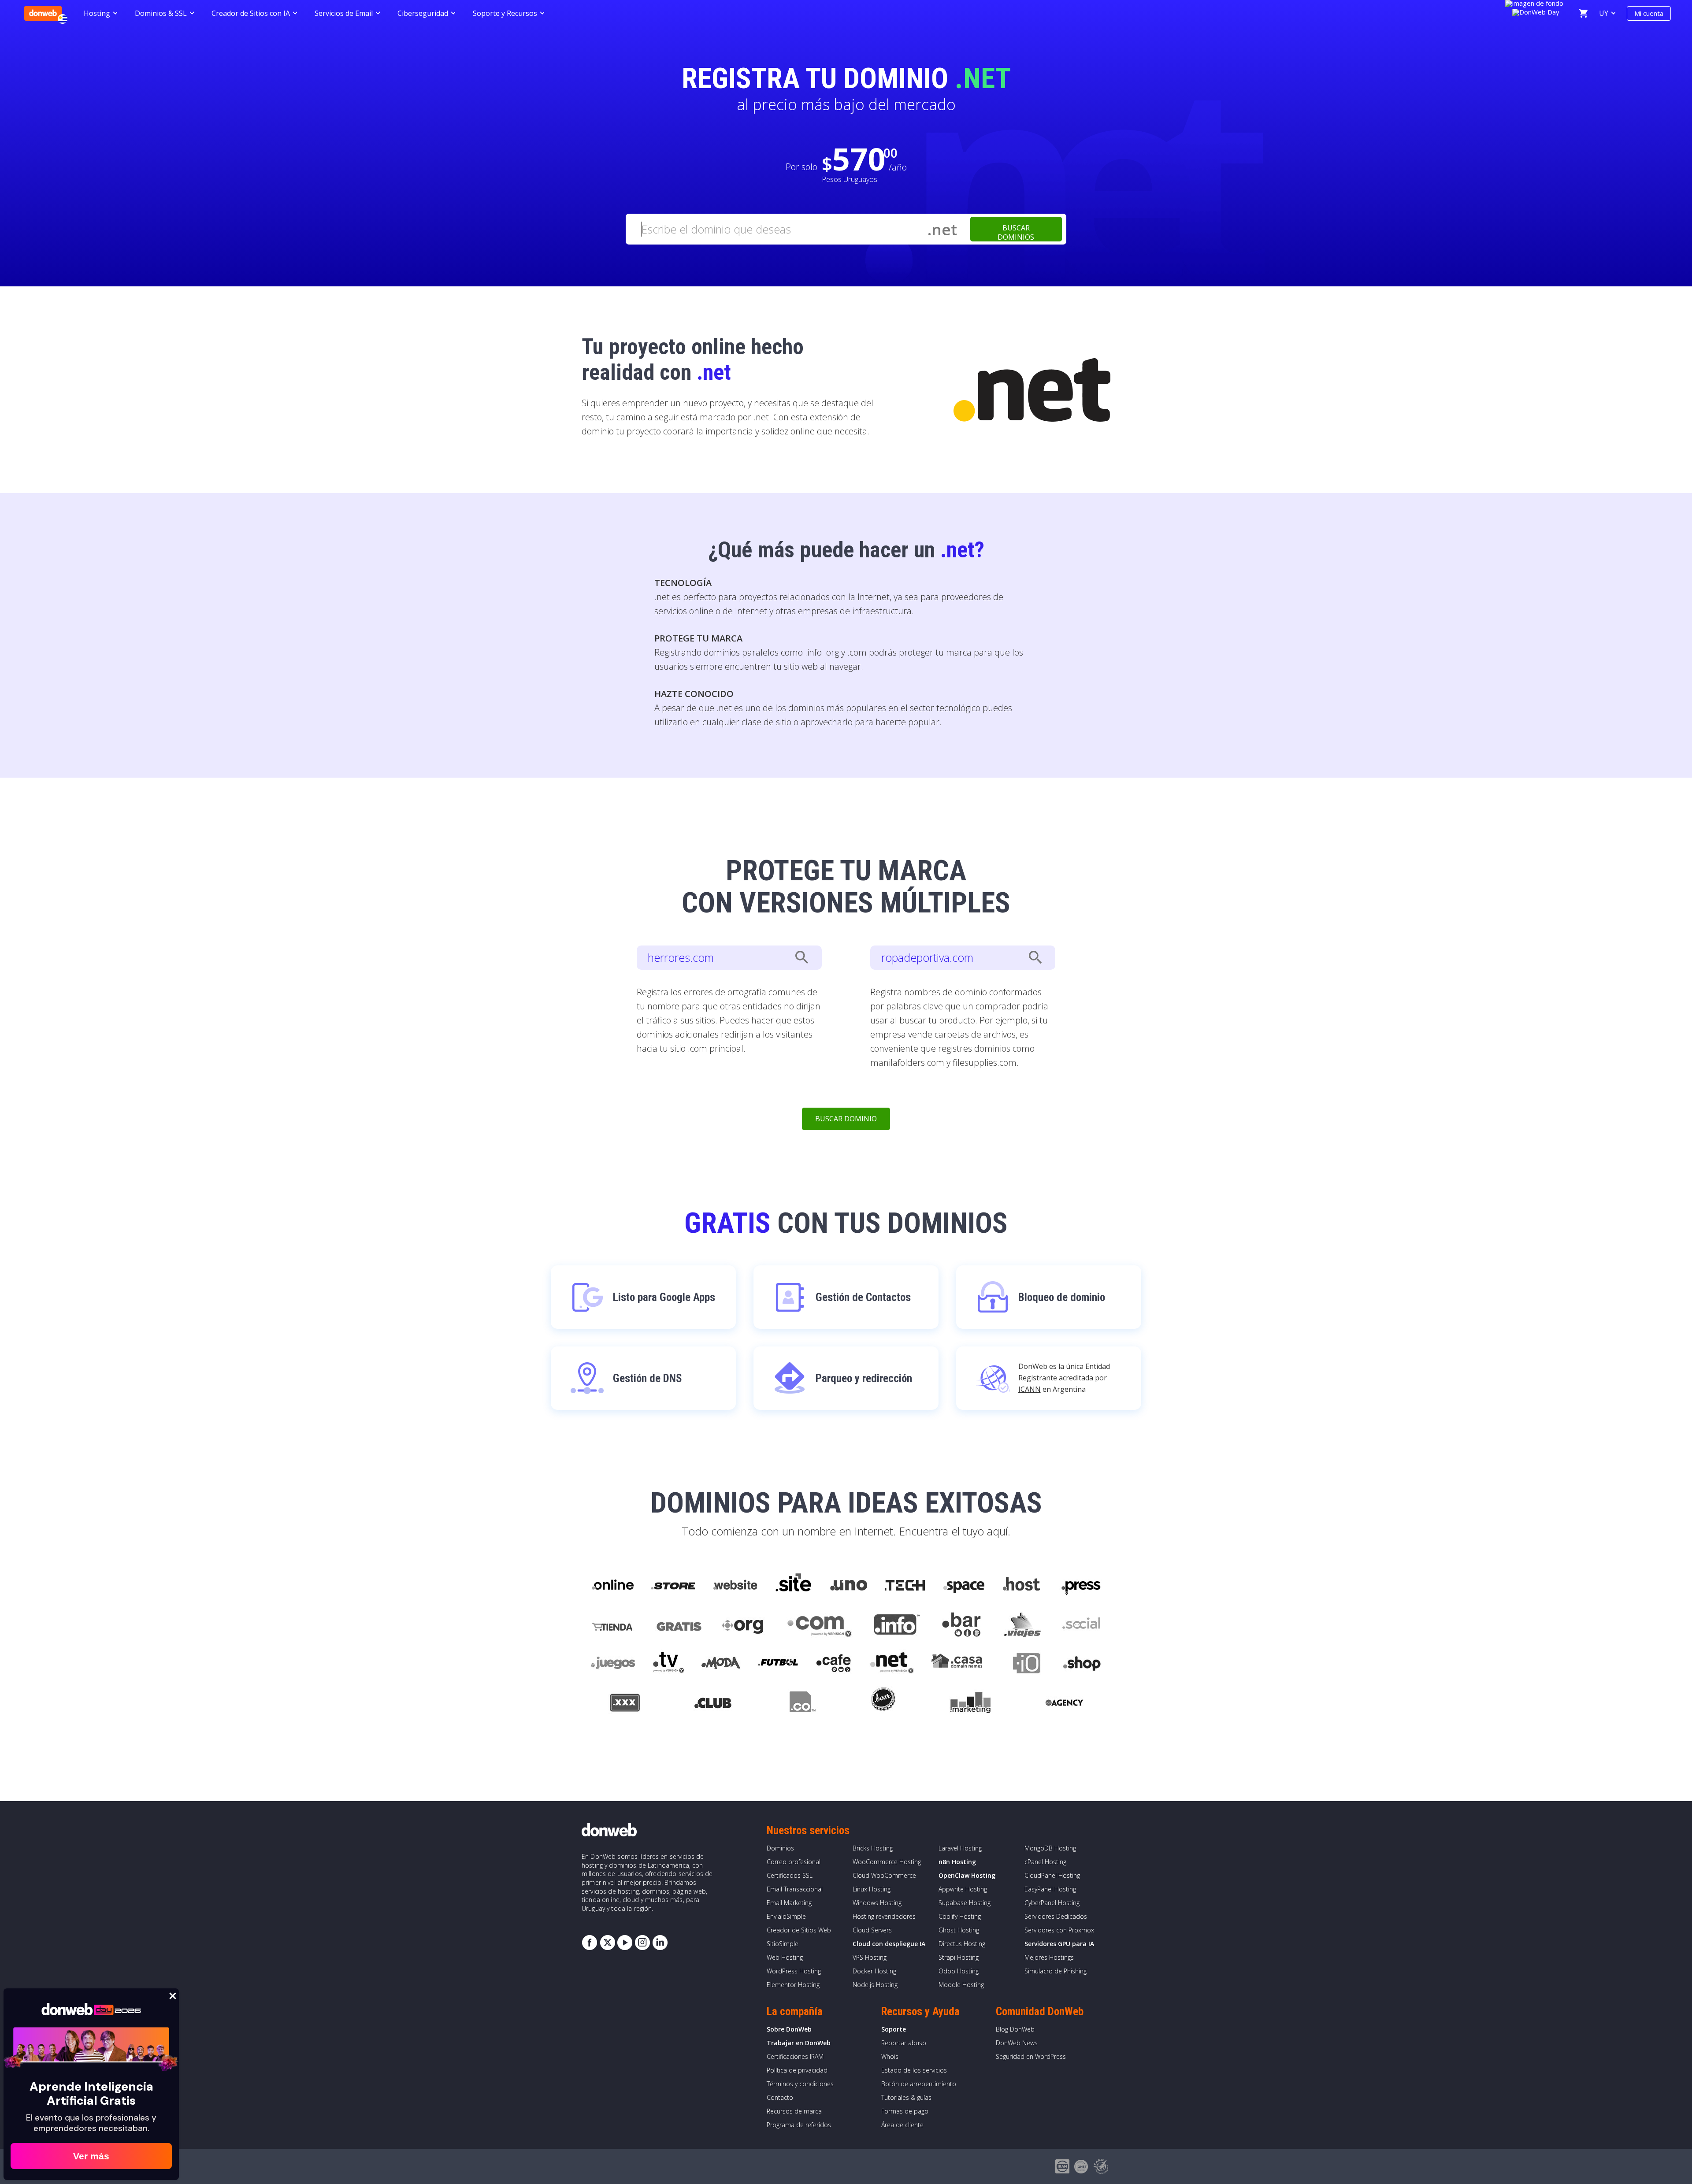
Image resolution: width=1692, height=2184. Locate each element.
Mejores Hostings (1049, 1957)
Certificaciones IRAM (795, 2056)
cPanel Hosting (1045, 1862)
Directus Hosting (962, 1944)
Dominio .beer (883, 1704)
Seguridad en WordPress (1031, 2056)
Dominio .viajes (1021, 1625)
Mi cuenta (1649, 13)
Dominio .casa (957, 1665)
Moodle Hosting (961, 1985)
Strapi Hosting (959, 1957)
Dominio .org (744, 1625)
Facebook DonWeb (590, 1943)
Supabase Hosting (965, 1903)
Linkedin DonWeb (660, 1943)
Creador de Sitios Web (799, 1930)
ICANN (1030, 1389)
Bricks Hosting (873, 1848)
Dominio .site (794, 1585)
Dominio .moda (721, 1665)
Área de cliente (902, 2125)
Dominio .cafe (834, 1665)
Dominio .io (1022, 1665)
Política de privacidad (797, 2070)
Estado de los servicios (914, 2070)
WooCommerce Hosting (887, 1862)
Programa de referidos (799, 2125)
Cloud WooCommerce (884, 1875)
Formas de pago (905, 2111)
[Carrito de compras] (1583, 13)
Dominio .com (820, 1625)
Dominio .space (964, 1585)
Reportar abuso (904, 2043)
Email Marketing (789, 1903)
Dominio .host (1021, 1585)
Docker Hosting (874, 1971)
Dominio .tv (668, 1665)
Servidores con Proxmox (1059, 1930)
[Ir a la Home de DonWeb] (43, 13)
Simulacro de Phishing (1056, 1971)
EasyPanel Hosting (1050, 1889)
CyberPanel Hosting (1052, 1903)
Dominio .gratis (678, 1625)
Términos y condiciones (800, 2084)
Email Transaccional (795, 1889)
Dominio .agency (1065, 1704)
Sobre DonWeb (789, 2029)
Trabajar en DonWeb (799, 2043)
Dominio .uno (849, 1585)
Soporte (894, 2029)
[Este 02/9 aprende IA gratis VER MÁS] (1536, 11)
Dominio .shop (1082, 1665)
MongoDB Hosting (1050, 1848)
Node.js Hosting (875, 1985)
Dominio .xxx (625, 1704)
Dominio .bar (962, 1625)
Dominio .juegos (613, 1665)
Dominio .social (1081, 1625)
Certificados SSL (790, 1875)
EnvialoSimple (786, 1916)
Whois (890, 2056)
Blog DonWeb (1015, 2029)
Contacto (780, 2097)
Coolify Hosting (960, 1916)
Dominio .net (891, 1665)
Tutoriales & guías (906, 2097)
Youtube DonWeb (625, 1943)
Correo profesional (794, 1862)
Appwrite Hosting (963, 1889)
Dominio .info (897, 1625)
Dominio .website (735, 1585)
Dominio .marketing (970, 1704)
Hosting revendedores (884, 1916)
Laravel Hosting (960, 1848)
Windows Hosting (877, 1903)
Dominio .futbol (778, 1665)
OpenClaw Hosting (967, 1875)
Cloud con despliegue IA (889, 1944)
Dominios (780, 1848)
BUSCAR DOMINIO (846, 1119)
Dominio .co (801, 1704)
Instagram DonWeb (642, 1943)
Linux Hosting (872, 1889)
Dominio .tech (906, 1585)
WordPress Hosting (794, 1971)
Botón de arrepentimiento (919, 2084)
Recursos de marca (794, 2111)
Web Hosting (785, 1957)
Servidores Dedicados (1056, 1916)
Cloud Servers (872, 1930)
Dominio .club (713, 1704)
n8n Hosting (957, 1862)
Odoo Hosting (959, 1971)
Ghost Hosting (959, 1930)
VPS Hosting (870, 1957)
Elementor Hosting (793, 1985)
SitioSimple (783, 1944)
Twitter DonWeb (607, 1943)
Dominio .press (1080, 1585)
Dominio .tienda (613, 1625)
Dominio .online (612, 1585)
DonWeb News (1017, 2043)
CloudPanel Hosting (1052, 1875)
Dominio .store (673, 1585)
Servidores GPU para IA (1059, 1944)
